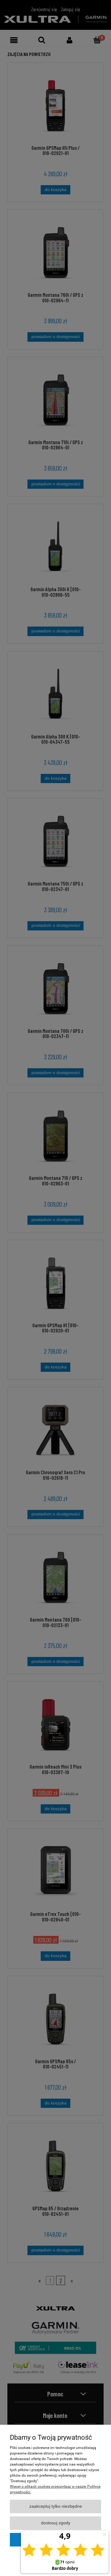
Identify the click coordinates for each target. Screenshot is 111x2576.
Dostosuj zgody (56, 2523)
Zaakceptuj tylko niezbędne (56, 2506)
